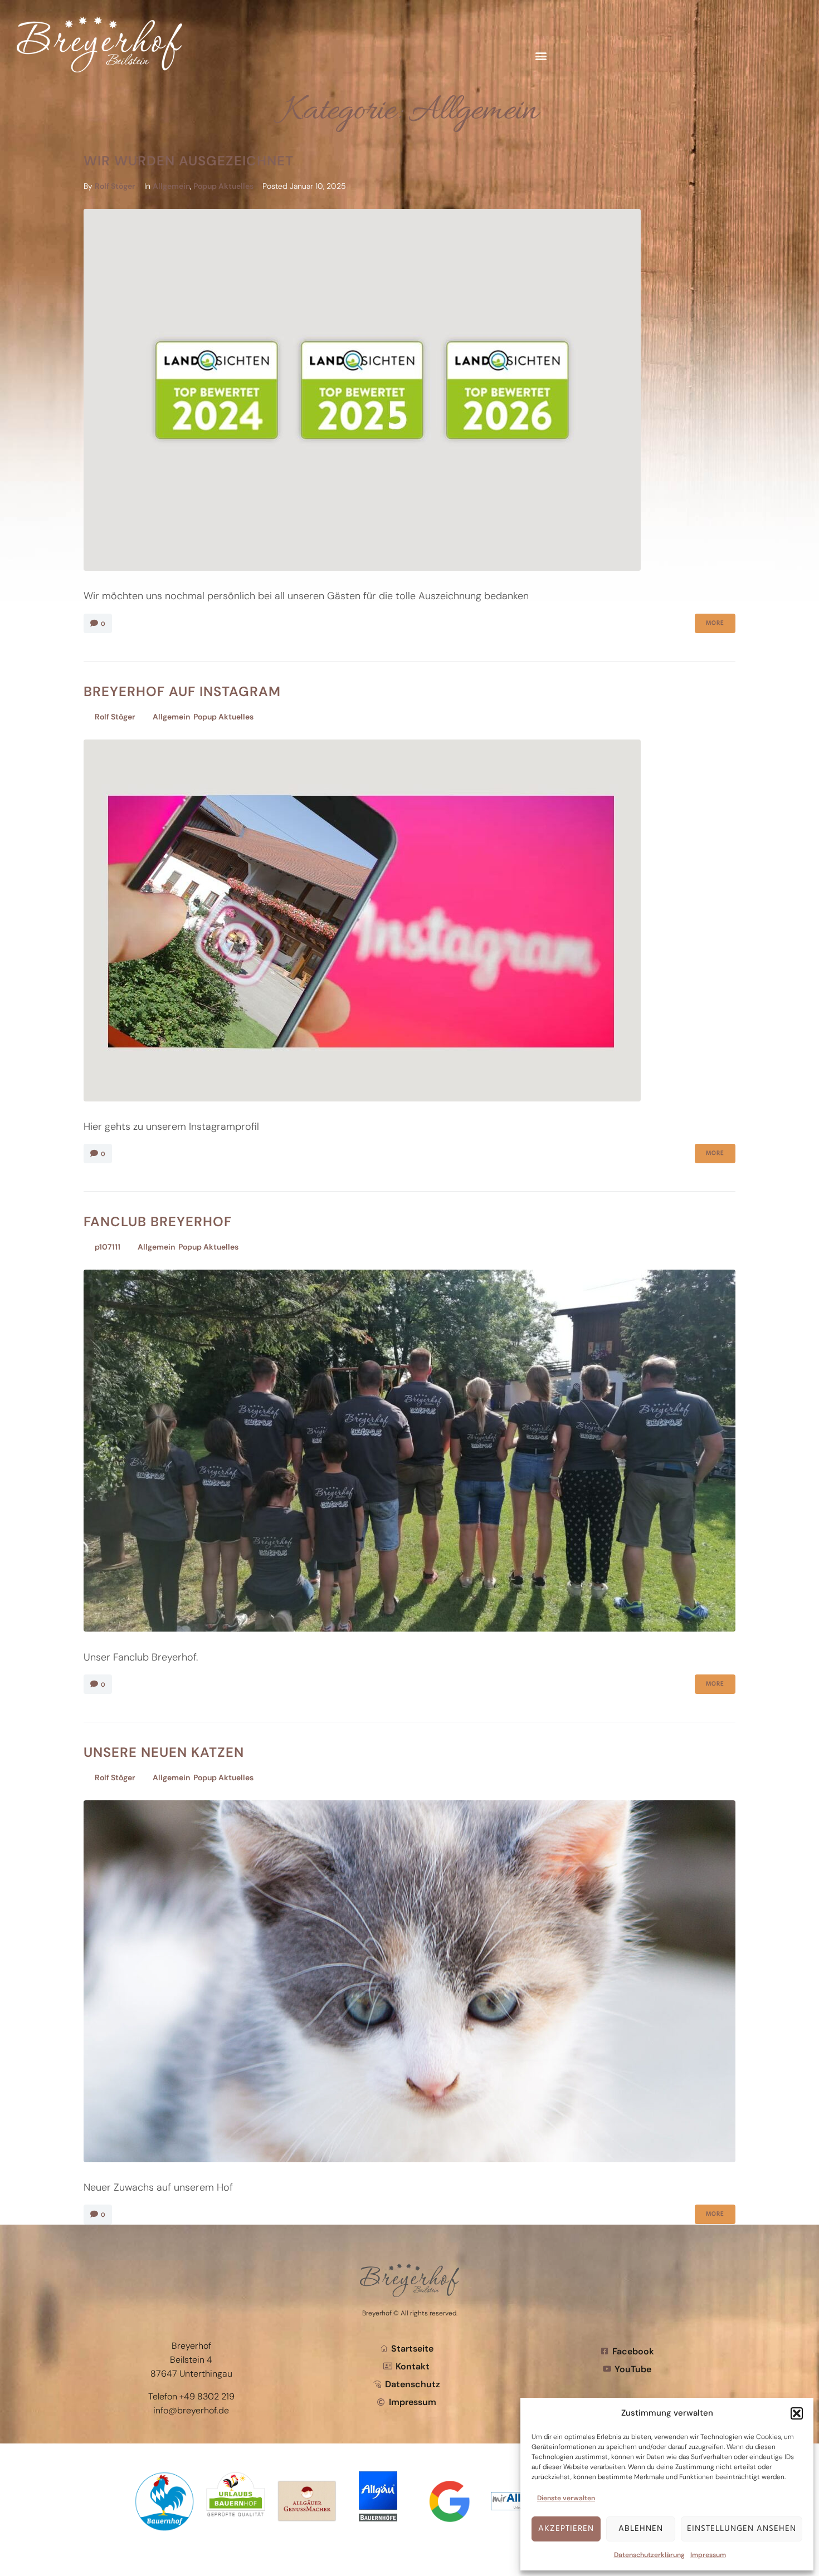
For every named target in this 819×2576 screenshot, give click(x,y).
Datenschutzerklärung (649, 2555)
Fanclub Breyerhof (158, 1221)
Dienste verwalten (566, 2498)
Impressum (708, 2555)
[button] (797, 2413)
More (715, 623)
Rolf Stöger (115, 186)
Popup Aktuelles (223, 186)
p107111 (108, 1247)
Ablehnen (641, 2529)
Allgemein (171, 186)
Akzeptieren (566, 2529)
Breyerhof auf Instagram (182, 691)
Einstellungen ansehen (742, 2529)
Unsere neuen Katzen (164, 1752)
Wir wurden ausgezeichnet (189, 161)
